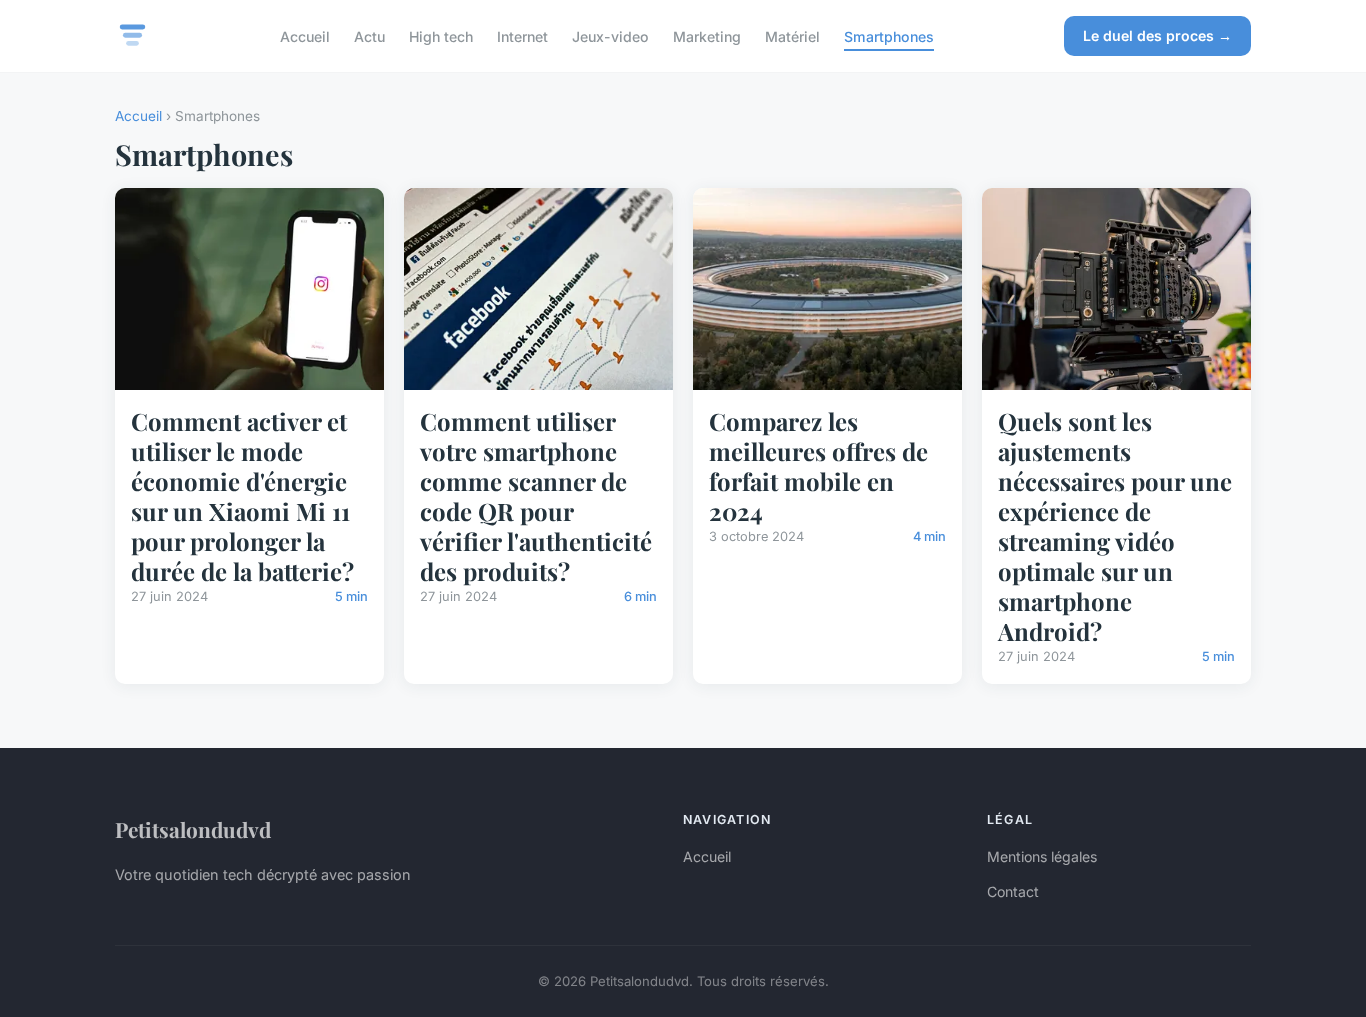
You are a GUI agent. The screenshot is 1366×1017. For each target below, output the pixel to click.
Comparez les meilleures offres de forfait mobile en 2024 (818, 466)
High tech (441, 35)
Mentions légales (1042, 856)
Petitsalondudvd (193, 829)
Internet (522, 35)
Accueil (305, 35)
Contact (1013, 891)
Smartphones (889, 35)
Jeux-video (610, 35)
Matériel (792, 35)
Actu (369, 35)
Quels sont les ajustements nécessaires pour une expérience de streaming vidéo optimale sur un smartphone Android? (1115, 526)
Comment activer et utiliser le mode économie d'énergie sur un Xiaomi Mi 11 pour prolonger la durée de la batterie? (242, 496)
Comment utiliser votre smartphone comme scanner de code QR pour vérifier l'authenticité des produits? (536, 496)
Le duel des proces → (1157, 35)
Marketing (707, 35)
